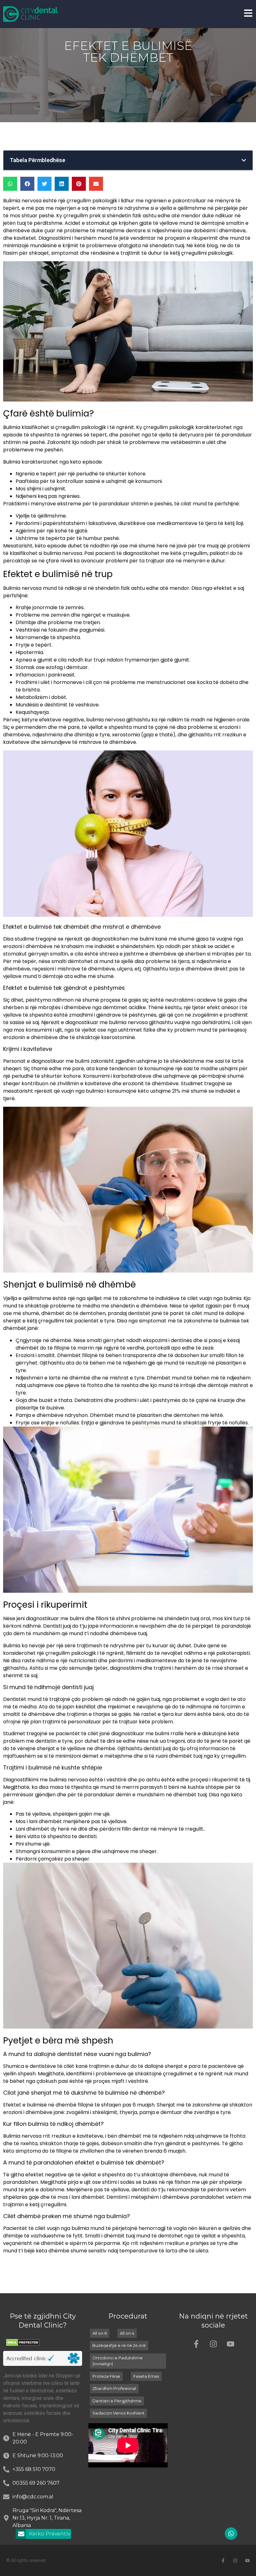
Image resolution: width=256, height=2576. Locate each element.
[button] (244, 160)
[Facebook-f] (196, 2344)
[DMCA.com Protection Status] (23, 2344)
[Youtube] (230, 2344)
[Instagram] (213, 2344)
